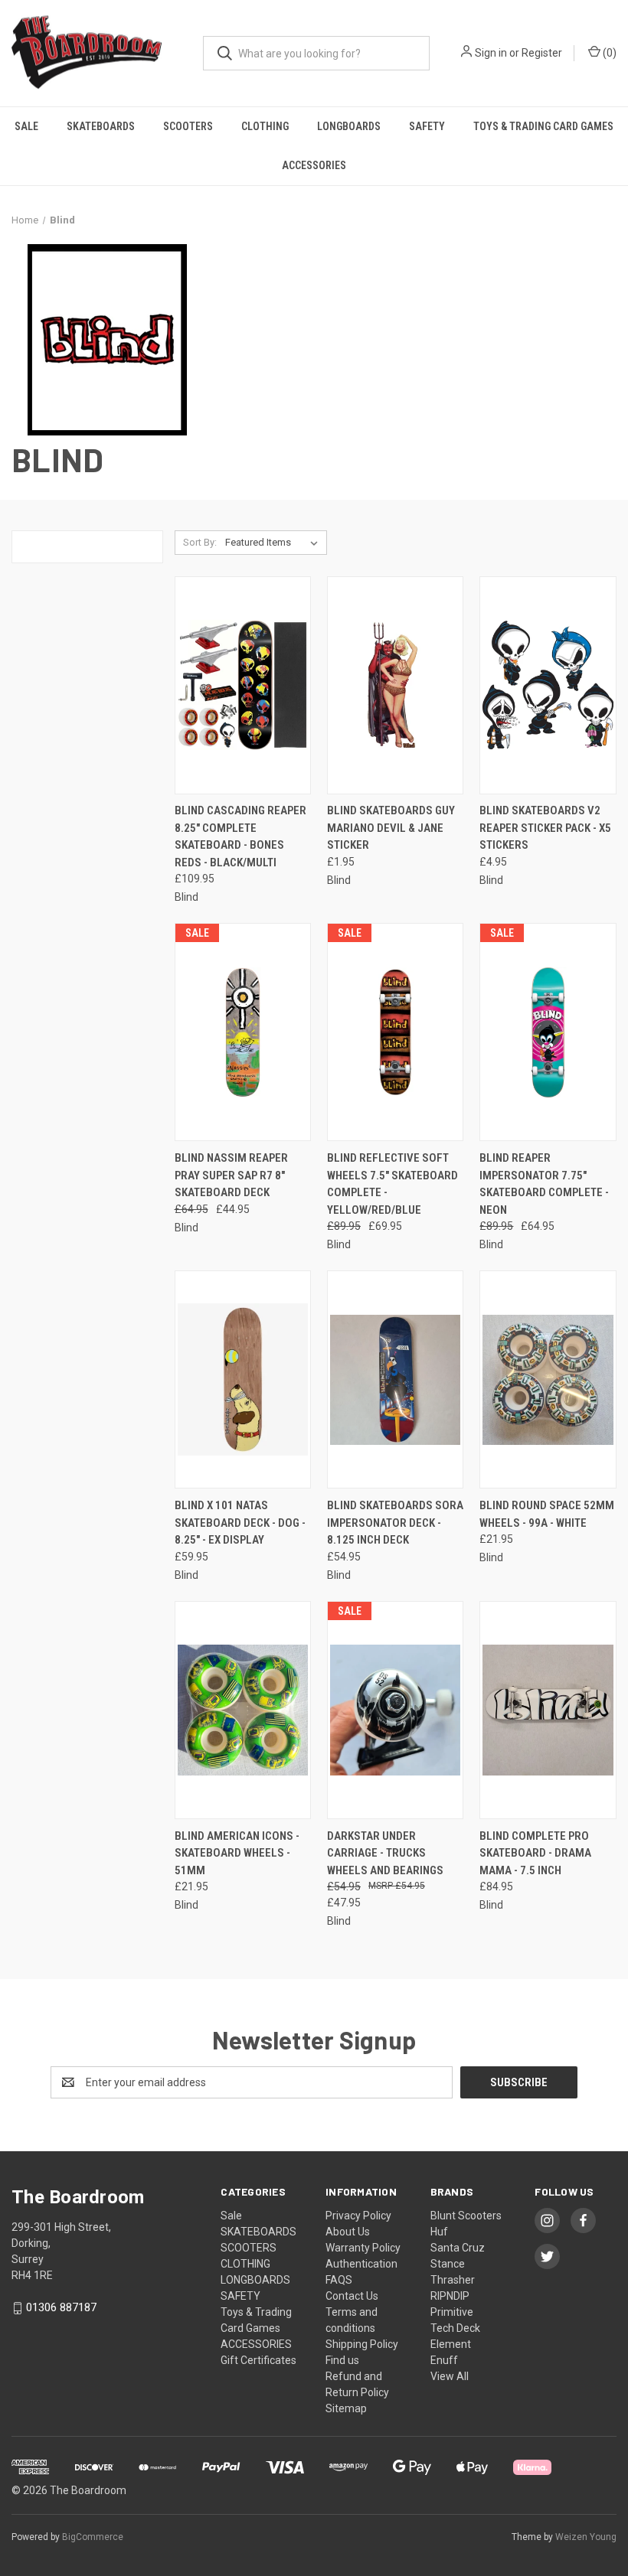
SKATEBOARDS (101, 126)
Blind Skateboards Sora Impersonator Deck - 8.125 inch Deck (395, 1523)
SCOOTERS (188, 126)
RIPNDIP (450, 2296)
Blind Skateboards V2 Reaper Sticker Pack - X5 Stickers (545, 828)
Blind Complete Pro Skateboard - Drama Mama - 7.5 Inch (535, 1853)
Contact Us (352, 2296)
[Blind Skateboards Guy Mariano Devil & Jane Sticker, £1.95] (395, 685)
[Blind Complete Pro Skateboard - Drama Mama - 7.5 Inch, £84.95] (548, 1710)
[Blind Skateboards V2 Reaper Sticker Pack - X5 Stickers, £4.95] (548, 685)
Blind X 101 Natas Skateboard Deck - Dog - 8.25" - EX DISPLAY (240, 1523)
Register (542, 53)
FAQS (339, 2280)
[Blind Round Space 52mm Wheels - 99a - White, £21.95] (548, 1379)
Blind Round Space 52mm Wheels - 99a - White (547, 1514)
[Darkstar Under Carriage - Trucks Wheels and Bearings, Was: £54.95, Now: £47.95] (395, 1710)
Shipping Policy (362, 2344)
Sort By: (200, 542)
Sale (26, 126)
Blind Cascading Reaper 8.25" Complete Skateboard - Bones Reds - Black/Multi (240, 836)
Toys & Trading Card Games (543, 126)
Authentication (361, 2264)
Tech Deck (455, 2328)
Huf (439, 2232)
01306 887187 (61, 2307)
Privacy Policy (358, 2216)
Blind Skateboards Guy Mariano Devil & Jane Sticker (391, 828)
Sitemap (346, 2408)
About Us (348, 2232)
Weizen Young (586, 2537)
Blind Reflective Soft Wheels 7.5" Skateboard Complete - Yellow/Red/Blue (392, 1184)
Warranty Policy (363, 2248)
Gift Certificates (258, 2360)
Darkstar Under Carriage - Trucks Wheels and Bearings (385, 1853)
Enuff (444, 2360)
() (608, 53)
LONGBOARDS (349, 126)
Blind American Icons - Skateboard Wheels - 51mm (237, 1853)
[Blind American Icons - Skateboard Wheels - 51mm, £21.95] (243, 1710)
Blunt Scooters (466, 2216)
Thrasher (453, 2280)
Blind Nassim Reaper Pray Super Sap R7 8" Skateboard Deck (231, 1175)
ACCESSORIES (314, 165)
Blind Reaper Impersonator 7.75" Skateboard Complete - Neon (544, 1184)
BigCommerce (93, 2537)
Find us (342, 2360)
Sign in (491, 53)
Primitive (452, 2312)
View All (450, 2376)
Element (451, 2344)
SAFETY (427, 126)
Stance (448, 2264)
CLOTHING (265, 126)
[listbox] (275, 543)
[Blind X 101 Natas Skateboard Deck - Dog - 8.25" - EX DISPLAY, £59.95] (243, 1379)
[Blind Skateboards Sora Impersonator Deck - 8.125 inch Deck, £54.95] (395, 1379)
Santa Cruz (458, 2248)
